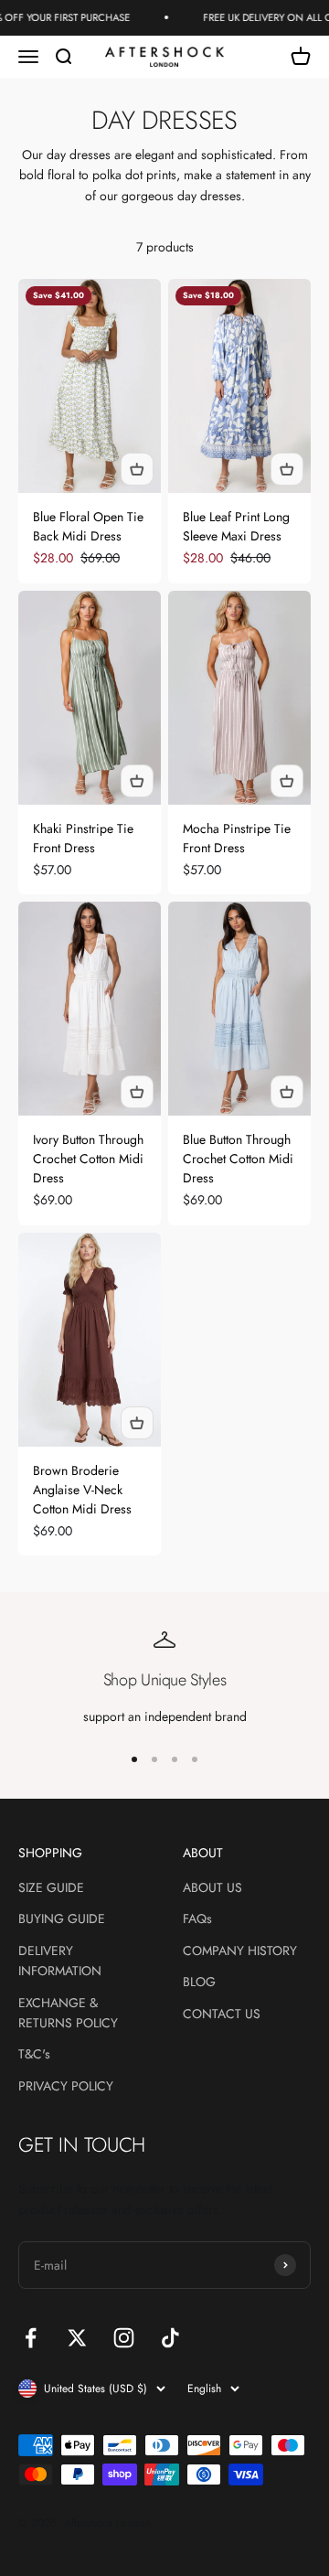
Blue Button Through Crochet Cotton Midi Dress (238, 1159)
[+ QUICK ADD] (137, 469)
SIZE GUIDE (51, 1887)
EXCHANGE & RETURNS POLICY (68, 2013)
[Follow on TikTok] (170, 2338)
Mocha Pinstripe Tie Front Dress (237, 838)
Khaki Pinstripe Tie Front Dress (83, 838)
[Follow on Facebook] (31, 2338)
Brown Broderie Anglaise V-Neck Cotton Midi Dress (82, 1490)
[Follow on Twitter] (77, 2338)
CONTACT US (222, 2014)
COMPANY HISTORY (240, 1951)
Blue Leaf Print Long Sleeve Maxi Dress (236, 526)
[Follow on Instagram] (124, 2338)
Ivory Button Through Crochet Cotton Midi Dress (88, 1159)
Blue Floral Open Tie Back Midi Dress (88, 526)
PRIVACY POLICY (66, 2086)
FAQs (197, 1919)
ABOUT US (212, 1887)
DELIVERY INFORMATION (60, 1961)
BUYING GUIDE (62, 1919)
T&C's (34, 2054)
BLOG (199, 1982)
